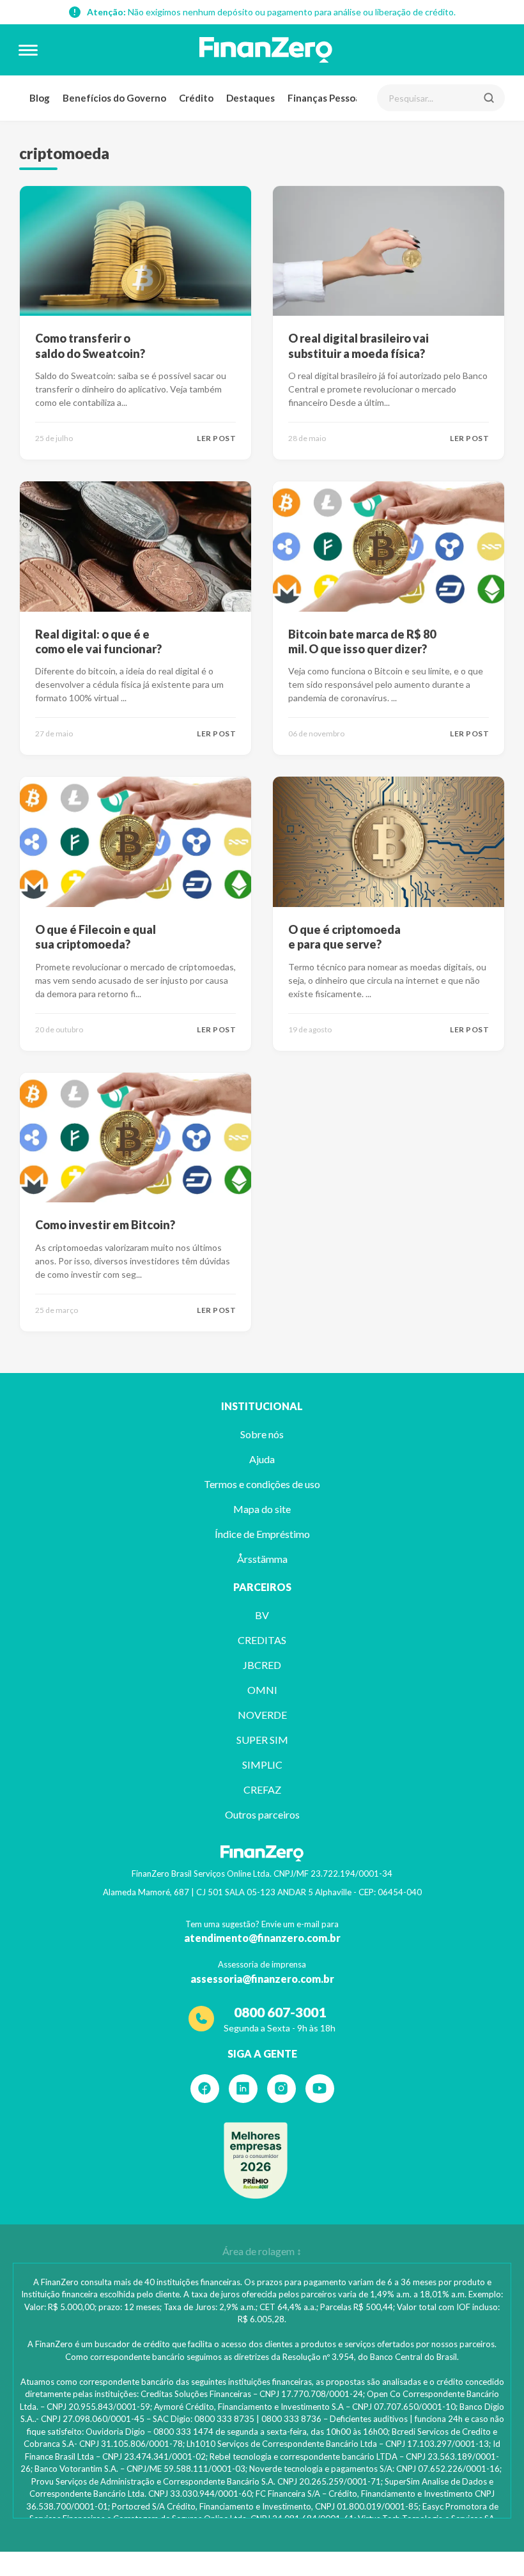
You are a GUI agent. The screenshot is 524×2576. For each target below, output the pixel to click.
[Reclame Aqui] (256, 2161)
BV (262, 1615)
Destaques (250, 98)
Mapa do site (262, 1509)
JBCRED (262, 1665)
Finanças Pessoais (327, 98)
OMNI (262, 1690)
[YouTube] (320, 2089)
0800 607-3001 (280, 2012)
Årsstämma (262, 1559)
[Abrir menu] (28, 50)
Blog (40, 98)
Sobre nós (262, 1434)
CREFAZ (262, 1789)
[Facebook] (205, 2089)
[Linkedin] (243, 2089)
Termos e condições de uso (262, 1484)
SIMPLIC (262, 1765)
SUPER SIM (262, 1740)
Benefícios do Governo (114, 98)
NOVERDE (262, 1715)
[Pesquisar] (489, 98)
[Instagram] (281, 2089)
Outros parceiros (262, 1814)
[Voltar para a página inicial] (266, 50)
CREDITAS (262, 1640)
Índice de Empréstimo (262, 1534)
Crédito (196, 98)
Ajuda (262, 1459)
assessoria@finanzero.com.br (262, 1979)
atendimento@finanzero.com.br (262, 1938)
